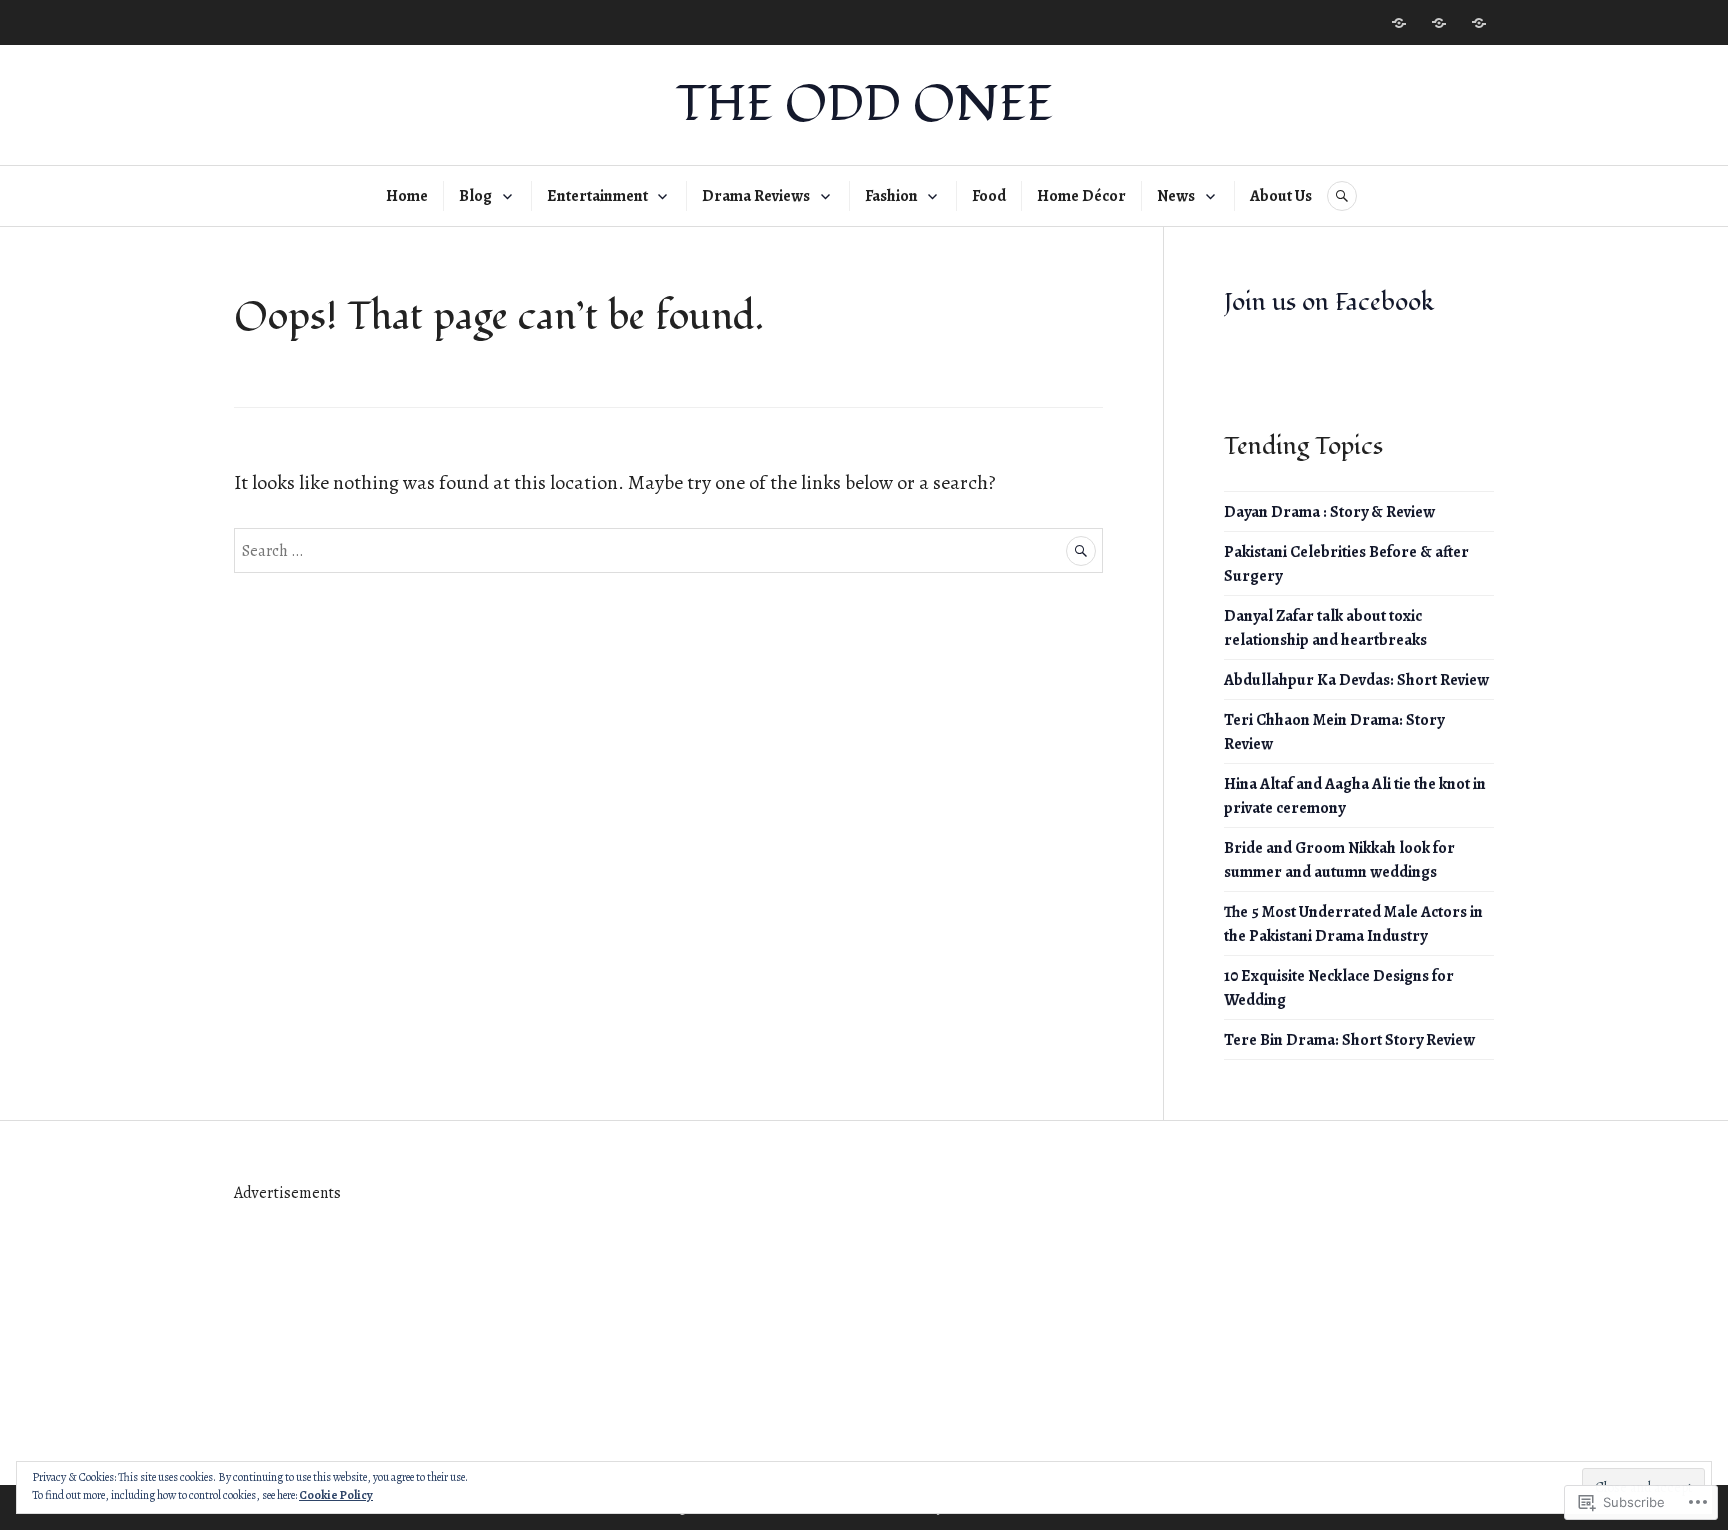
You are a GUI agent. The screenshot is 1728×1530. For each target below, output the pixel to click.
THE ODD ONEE (864, 105)
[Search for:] (668, 549)
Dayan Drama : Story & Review (1329, 512)
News (1176, 196)
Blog (475, 196)
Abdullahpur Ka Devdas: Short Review (1356, 680)
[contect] (1399, 23)
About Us (1281, 196)
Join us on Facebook (1329, 302)
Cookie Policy (336, 1495)
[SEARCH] (1342, 196)
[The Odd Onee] (1439, 23)
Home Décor (1081, 196)
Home (407, 196)
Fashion (891, 196)
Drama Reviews (756, 196)
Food (989, 196)
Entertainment (597, 196)
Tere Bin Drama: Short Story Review (1349, 1040)
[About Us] (1479, 23)
